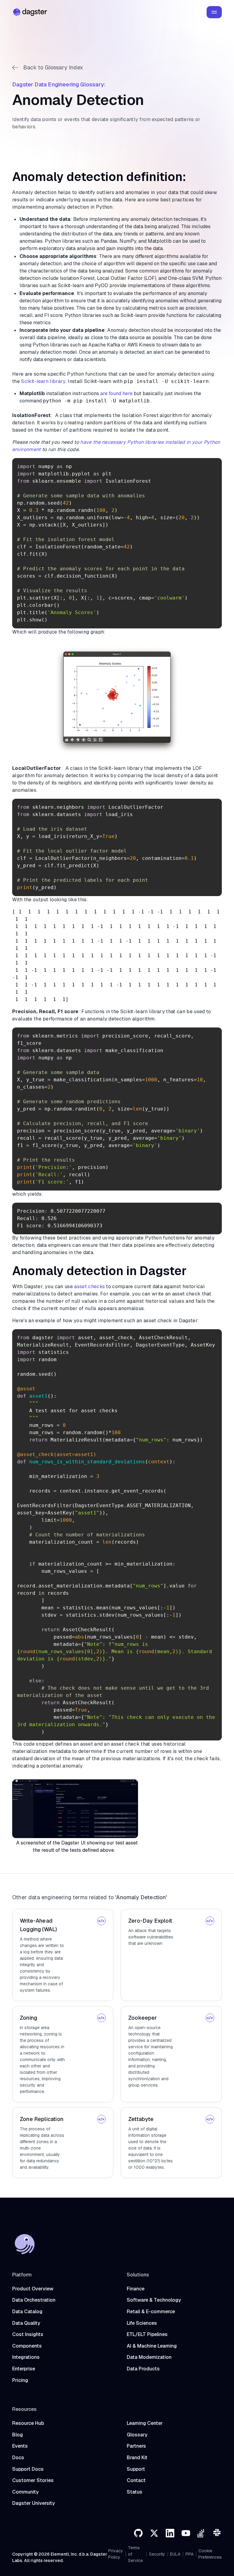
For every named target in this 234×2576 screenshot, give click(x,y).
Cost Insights (28, 2334)
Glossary (137, 2435)
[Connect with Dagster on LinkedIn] (170, 2533)
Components (27, 2346)
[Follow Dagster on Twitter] (154, 2533)
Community (25, 2492)
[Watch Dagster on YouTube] (186, 2533)
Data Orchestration (34, 2300)
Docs (18, 2458)
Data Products (143, 2369)
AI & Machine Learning (152, 2346)
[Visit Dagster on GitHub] (138, 2533)
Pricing (20, 2380)
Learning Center (145, 2423)
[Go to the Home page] (30, 12)
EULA (175, 2554)
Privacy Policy (116, 2554)
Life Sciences (142, 2323)
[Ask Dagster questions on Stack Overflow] (202, 2533)
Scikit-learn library (43, 381)
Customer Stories (33, 2480)
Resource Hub (28, 2423)
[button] (214, 12)
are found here (116, 393)
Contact (136, 2480)
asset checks (89, 1286)
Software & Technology (154, 2300)
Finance (136, 2289)
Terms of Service (135, 2554)
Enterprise (24, 2369)
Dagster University (34, 2503)
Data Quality (26, 2323)
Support (136, 2469)
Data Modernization (149, 2357)
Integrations (26, 2357)
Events (20, 2446)
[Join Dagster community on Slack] (218, 2533)
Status (135, 2492)
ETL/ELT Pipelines (147, 2334)
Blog (18, 2435)
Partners (136, 2446)
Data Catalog (27, 2312)
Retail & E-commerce (151, 2312)
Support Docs (28, 2469)
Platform (22, 2275)
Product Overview (33, 2289)
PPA (190, 2554)
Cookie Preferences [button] (210, 2554)
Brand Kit (137, 2458)
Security (157, 2554)
